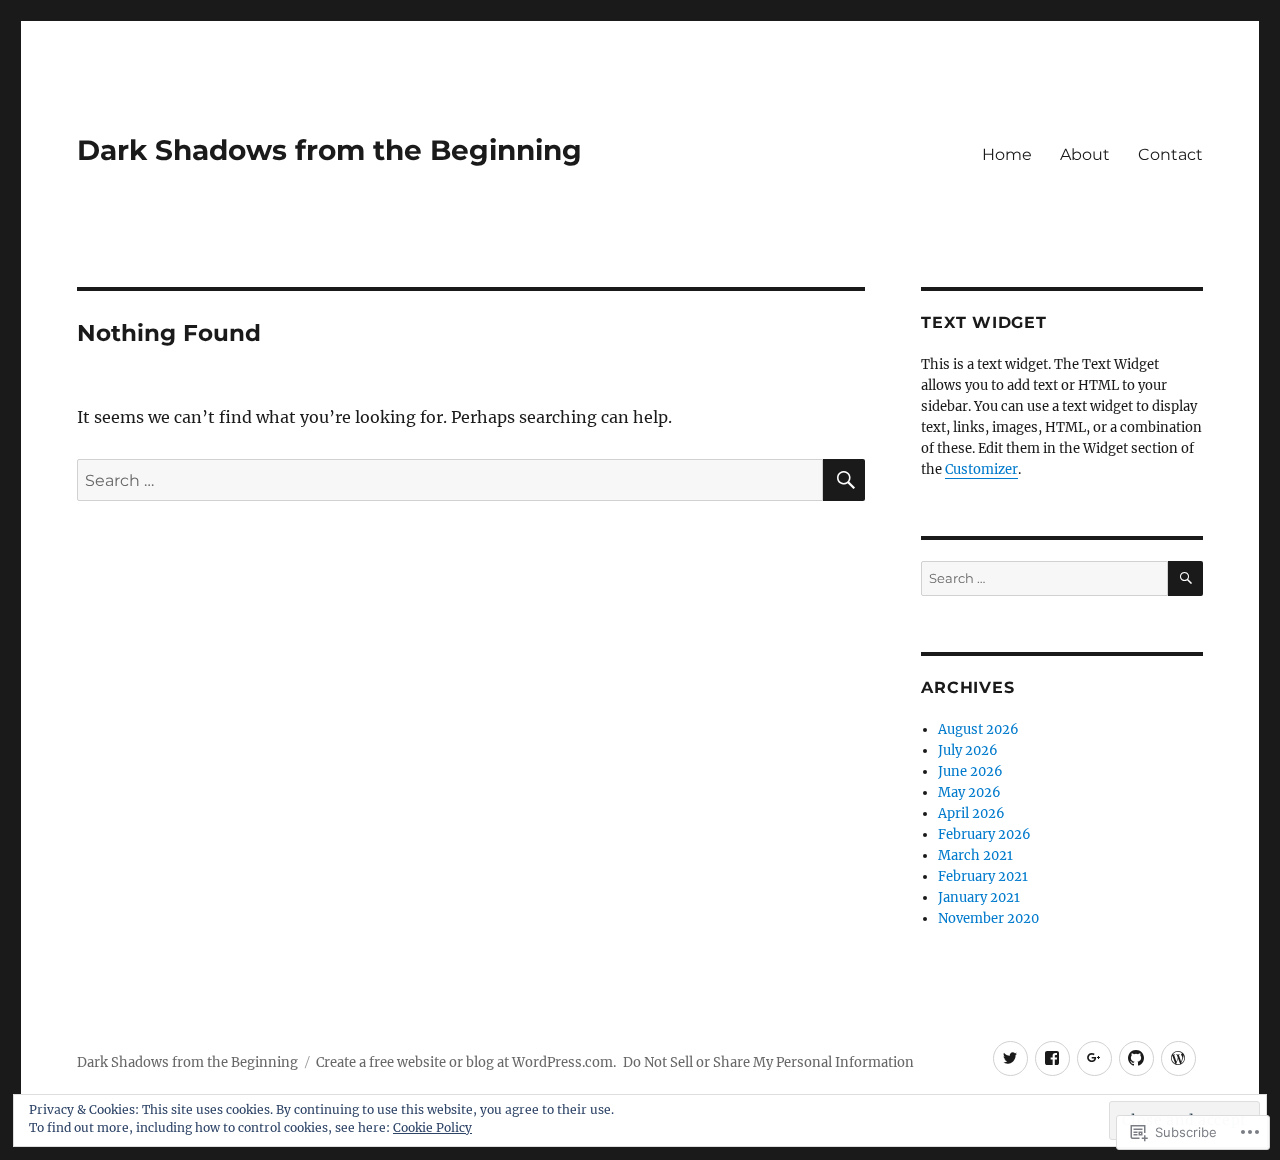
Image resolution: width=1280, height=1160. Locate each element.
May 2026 (969, 792)
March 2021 (975, 855)
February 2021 (983, 876)
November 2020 (988, 918)
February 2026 (984, 834)
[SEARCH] (844, 480)
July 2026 (968, 750)
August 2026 (978, 729)
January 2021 (979, 897)
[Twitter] (1010, 1058)
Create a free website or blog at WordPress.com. (466, 1062)
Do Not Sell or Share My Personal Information (768, 1062)
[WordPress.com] (1178, 1058)
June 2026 (970, 771)
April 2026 (971, 813)
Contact (1170, 154)
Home (1007, 154)
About (1085, 154)
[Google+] (1094, 1058)
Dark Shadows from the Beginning (329, 150)
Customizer (981, 469)
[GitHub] (1136, 1058)
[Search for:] (450, 480)
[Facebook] (1052, 1058)
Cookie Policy (432, 1127)
